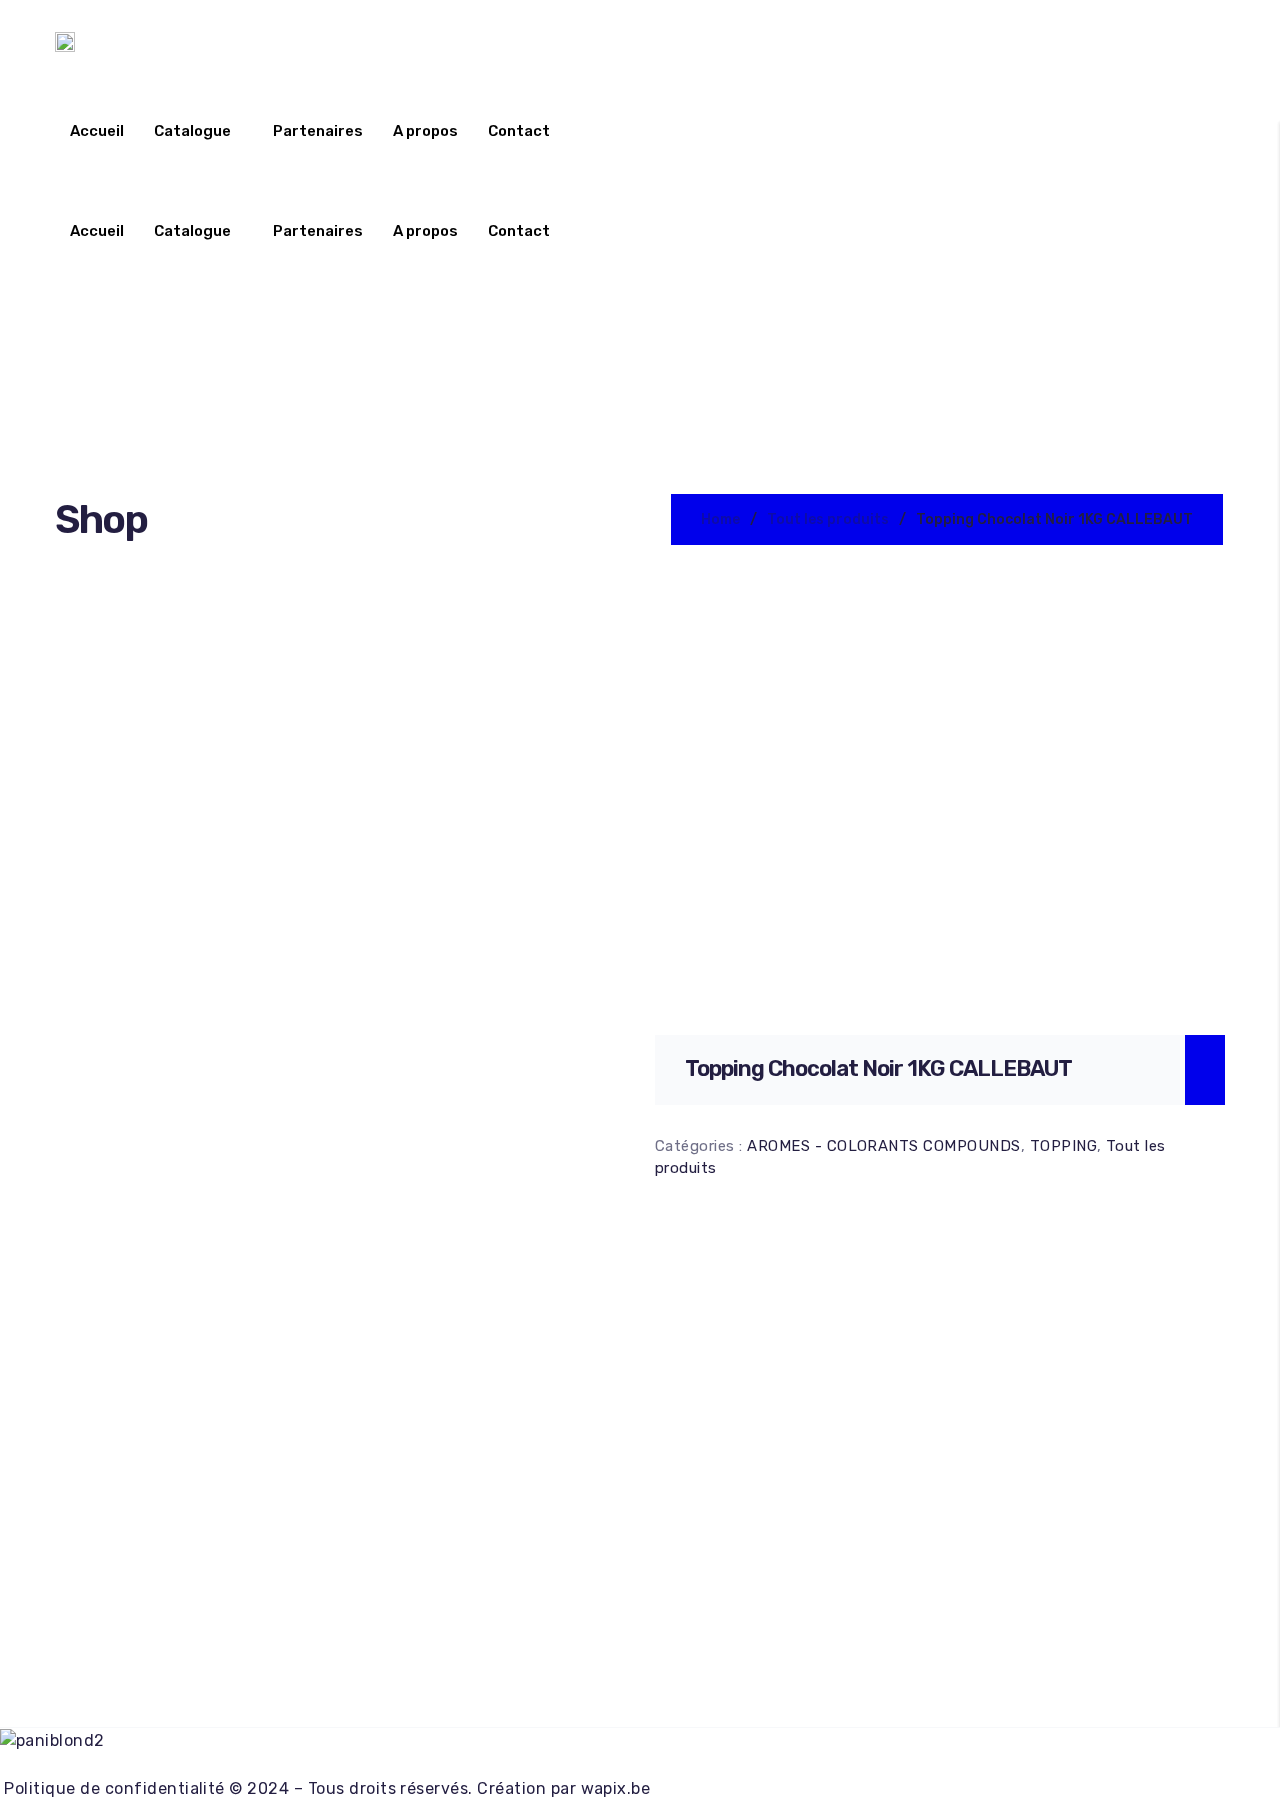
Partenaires (318, 131)
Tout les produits (828, 519)
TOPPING (1063, 1146)
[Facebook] (639, 1765)
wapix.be (616, 1788)
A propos (425, 131)
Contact (519, 131)
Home (720, 519)
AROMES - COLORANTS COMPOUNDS (883, 1146)
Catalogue (192, 131)
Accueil (97, 131)
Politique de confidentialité (112, 1788)
